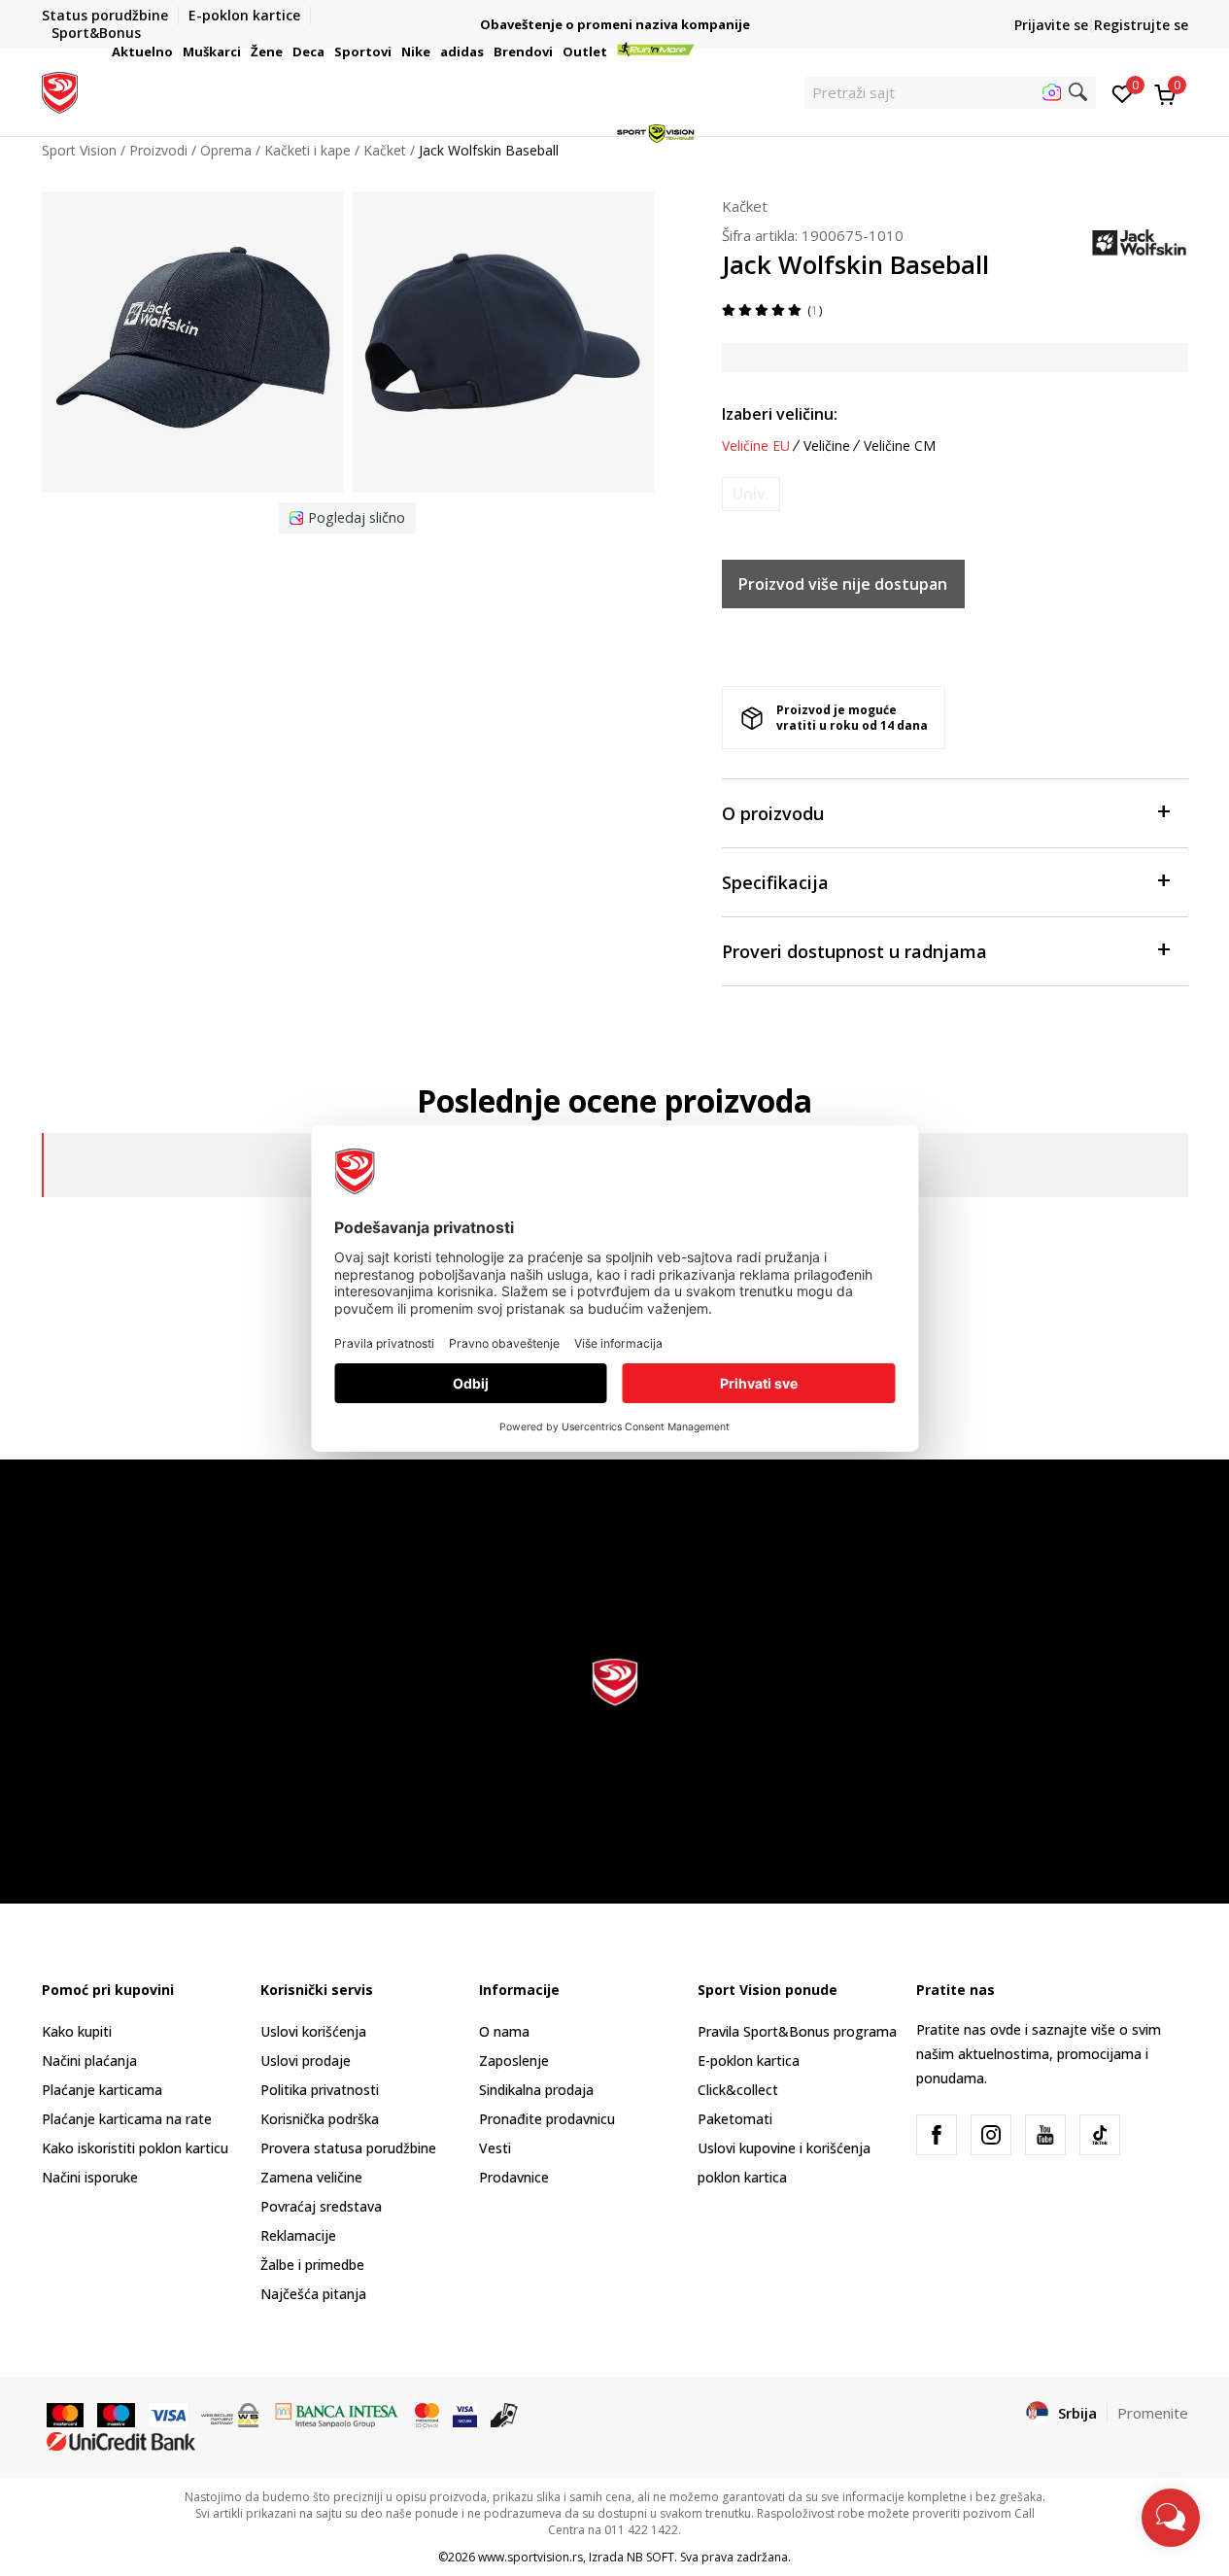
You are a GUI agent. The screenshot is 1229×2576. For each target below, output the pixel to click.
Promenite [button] (1153, 2413)
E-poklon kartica (749, 2061)
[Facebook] (937, 2135)
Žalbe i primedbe (312, 2265)
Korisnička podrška (320, 2119)
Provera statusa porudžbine (348, 2148)
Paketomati (735, 2119)
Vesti (495, 2148)
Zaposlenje (514, 2061)
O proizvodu (773, 813)
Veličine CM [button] (900, 446)
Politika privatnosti (320, 2090)
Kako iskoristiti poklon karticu (135, 2148)
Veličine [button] (827, 446)
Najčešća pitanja (313, 2294)
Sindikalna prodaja (536, 2090)
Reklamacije (298, 2235)
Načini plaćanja (89, 2061)
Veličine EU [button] (756, 446)
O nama (504, 2031)
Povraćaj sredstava (321, 2206)
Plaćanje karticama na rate (127, 2119)
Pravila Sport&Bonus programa (797, 2031)
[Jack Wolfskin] (1140, 242)
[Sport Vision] (60, 90)
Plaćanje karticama (102, 2090)
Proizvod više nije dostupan (843, 584)
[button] (176, 52)
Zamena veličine (311, 2177)
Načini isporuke (90, 2177)
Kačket (745, 206)
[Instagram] (991, 2135)
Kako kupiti (77, 2031)
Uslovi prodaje (306, 2061)
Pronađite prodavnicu (547, 2119)
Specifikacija (775, 882)
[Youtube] (1045, 2135)
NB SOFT (650, 2557)
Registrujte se (1141, 25)
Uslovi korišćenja (313, 2031)
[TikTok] (1100, 2135)
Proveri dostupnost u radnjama (854, 951)
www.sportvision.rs (530, 2557)
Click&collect (738, 2090)
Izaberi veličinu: (780, 414)
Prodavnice (514, 2177)
